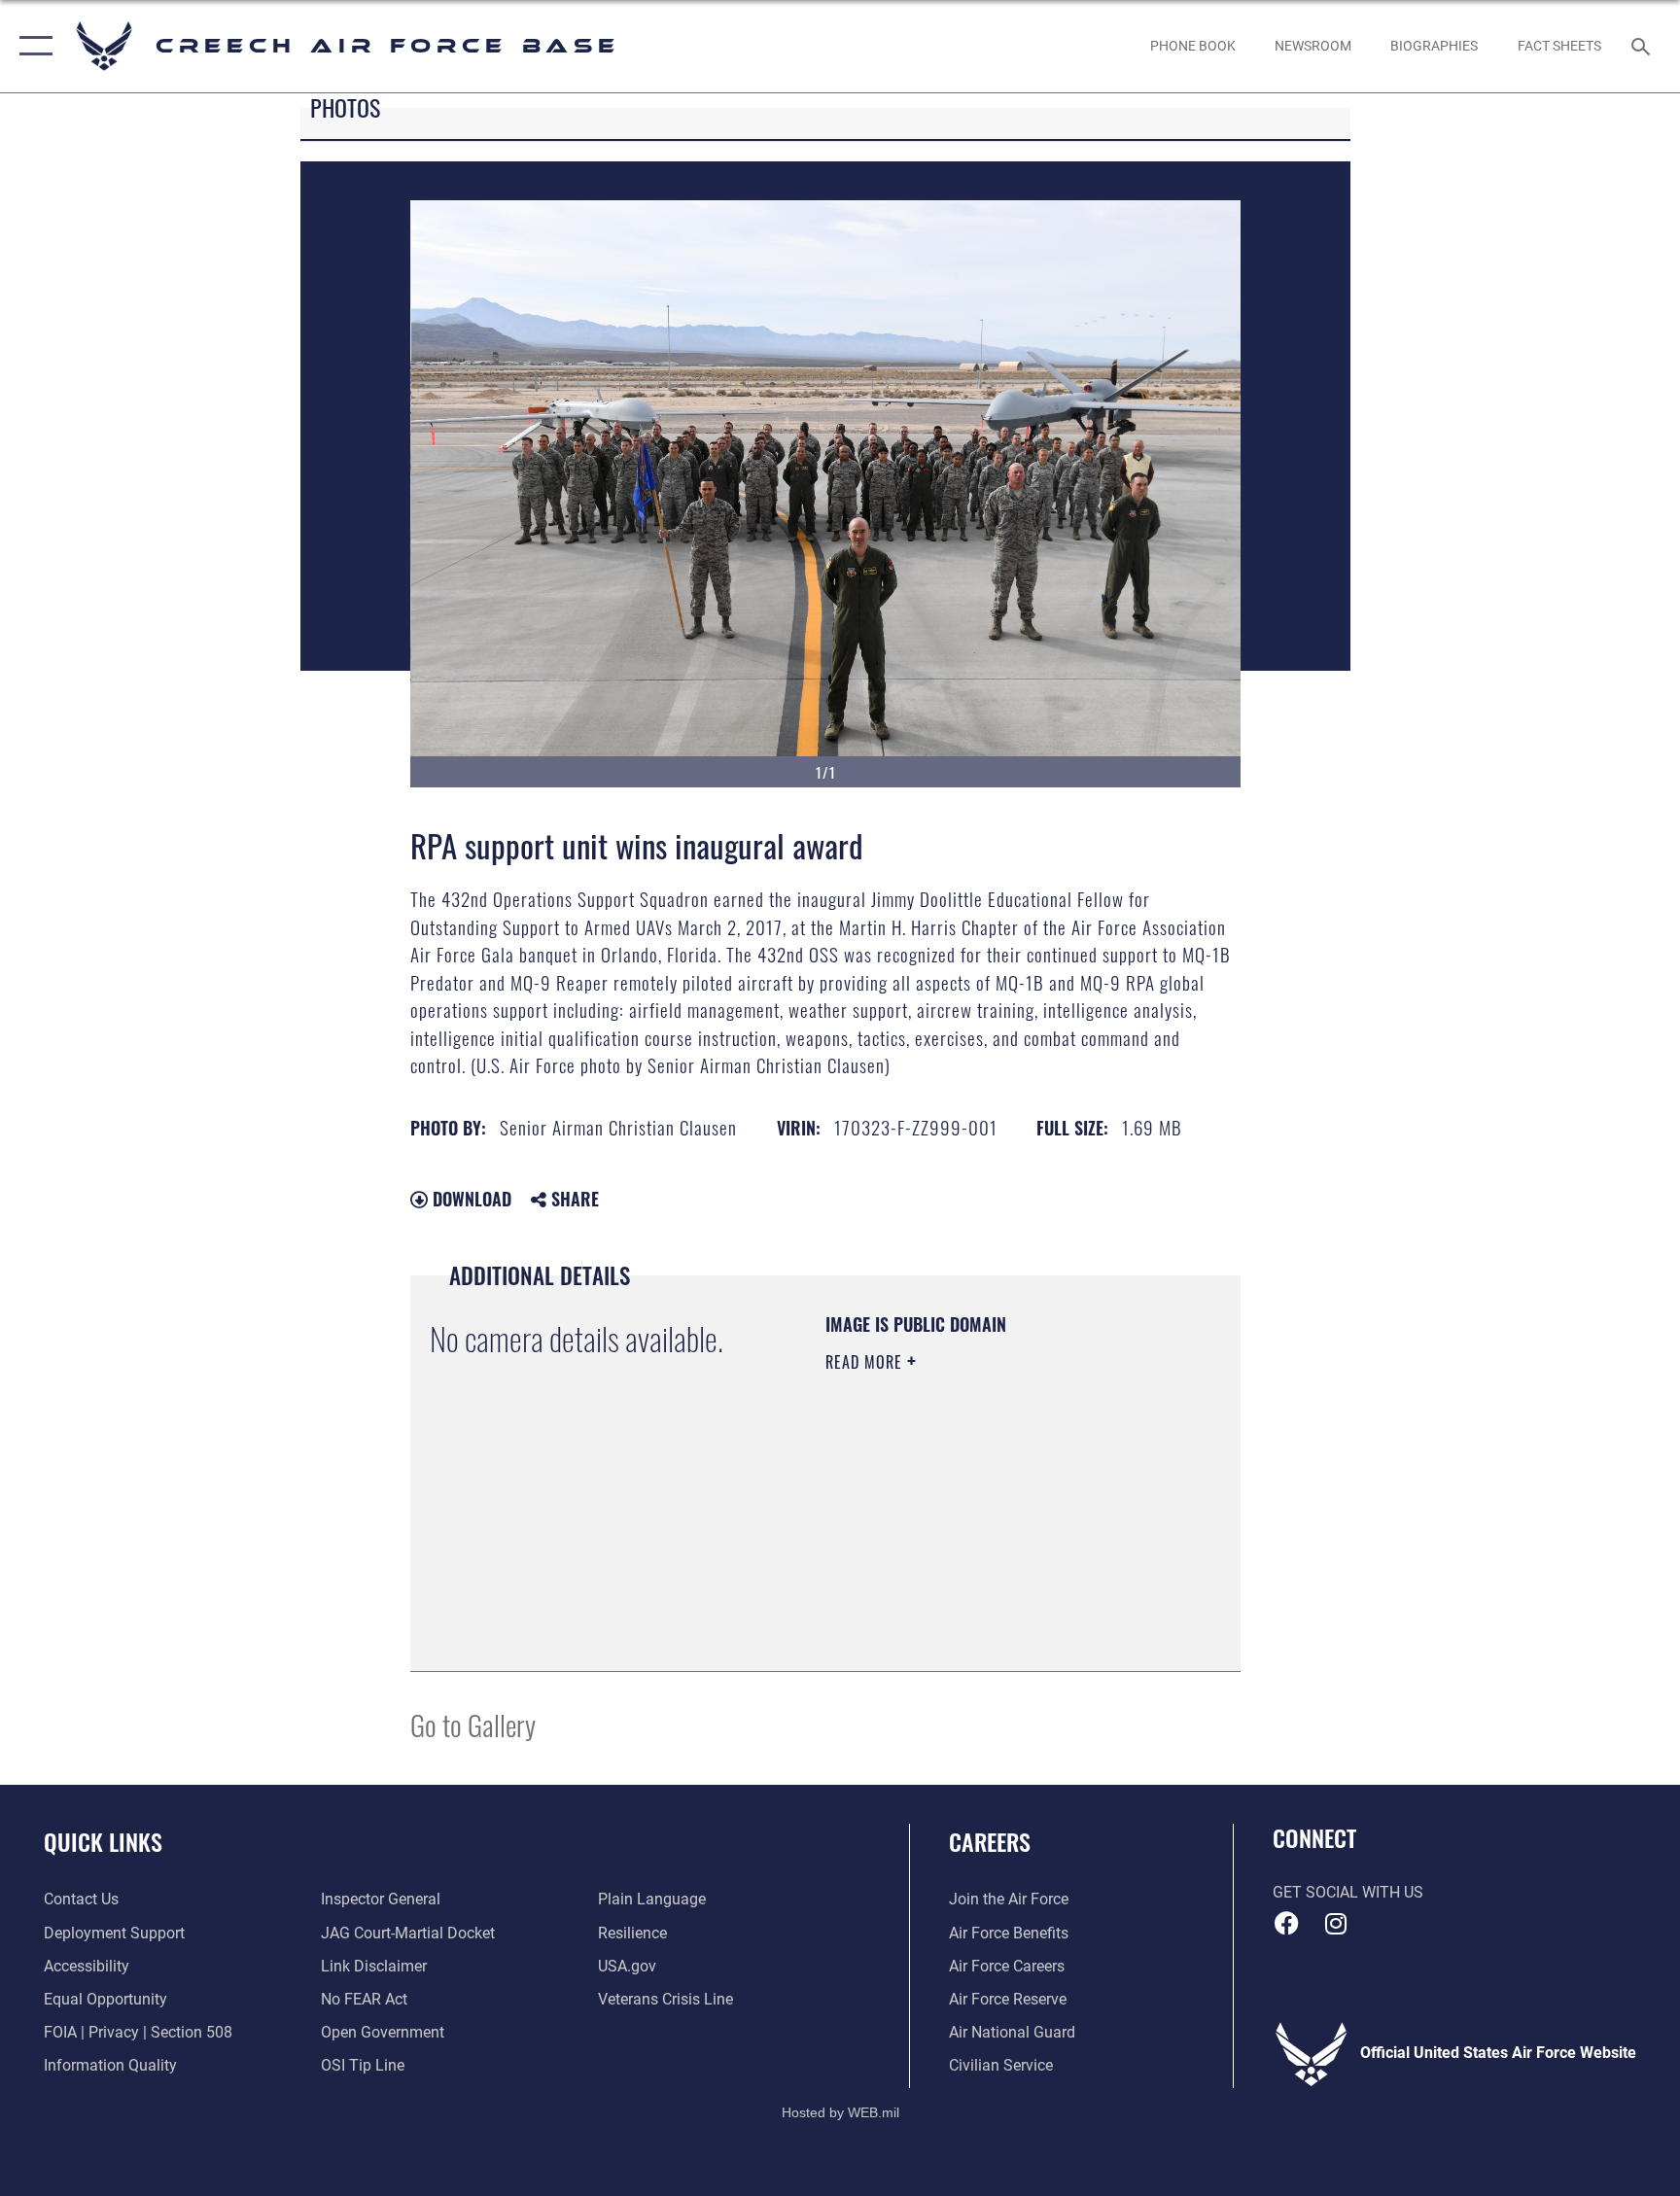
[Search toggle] (1643, 46)
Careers (990, 1841)
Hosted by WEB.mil (840, 2112)
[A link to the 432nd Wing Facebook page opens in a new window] (1287, 1924)
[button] (32, 46)
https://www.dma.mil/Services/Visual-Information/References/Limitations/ (944, 1553)
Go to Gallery (473, 1724)
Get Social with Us (1348, 1892)
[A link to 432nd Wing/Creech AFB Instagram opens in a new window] (1336, 1924)
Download (470, 1199)
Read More (866, 1362)
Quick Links (103, 1841)
